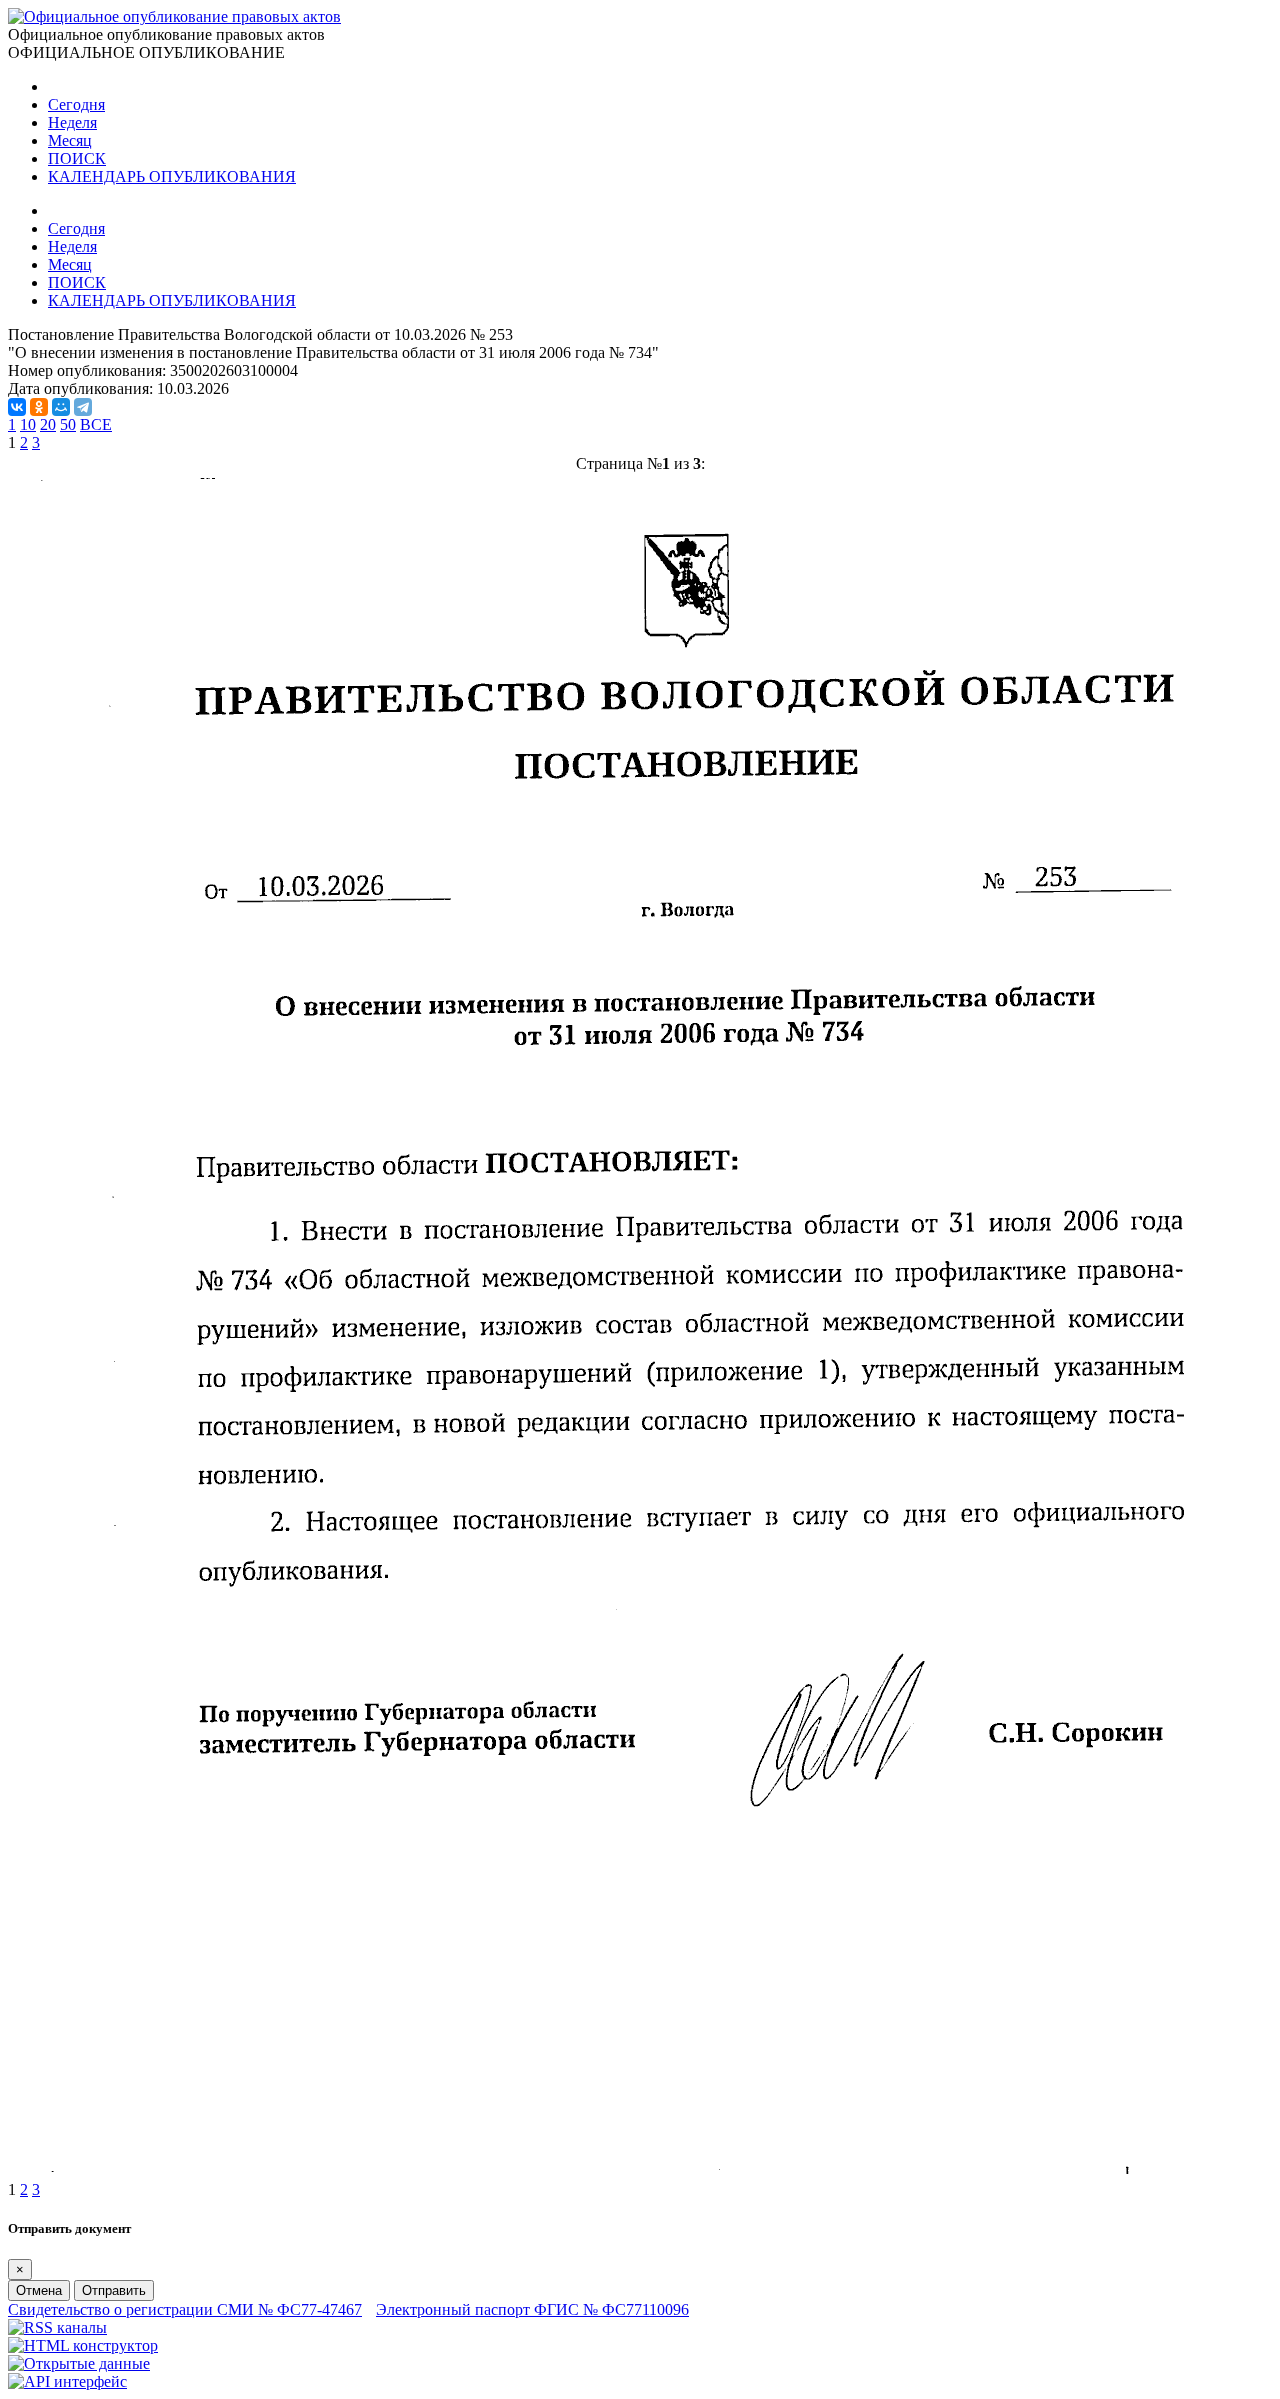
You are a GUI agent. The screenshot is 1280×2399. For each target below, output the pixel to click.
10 (28, 424)
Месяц (70, 140)
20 (48, 424)
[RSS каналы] (57, 2327)
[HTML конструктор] (83, 2345)
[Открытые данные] (79, 2363)
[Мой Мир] (61, 407)
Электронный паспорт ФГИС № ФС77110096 (532, 2309)
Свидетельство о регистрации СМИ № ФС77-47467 (185, 2309)
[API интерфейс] (67, 2381)
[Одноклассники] (39, 407)
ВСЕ (96, 424)
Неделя (72, 122)
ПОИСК (77, 158)
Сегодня (76, 104)
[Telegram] (83, 407)
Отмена (39, 2290)
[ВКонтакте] (17, 407)
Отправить (114, 2290)
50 (68, 424)
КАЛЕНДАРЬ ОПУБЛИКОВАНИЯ (172, 176)
